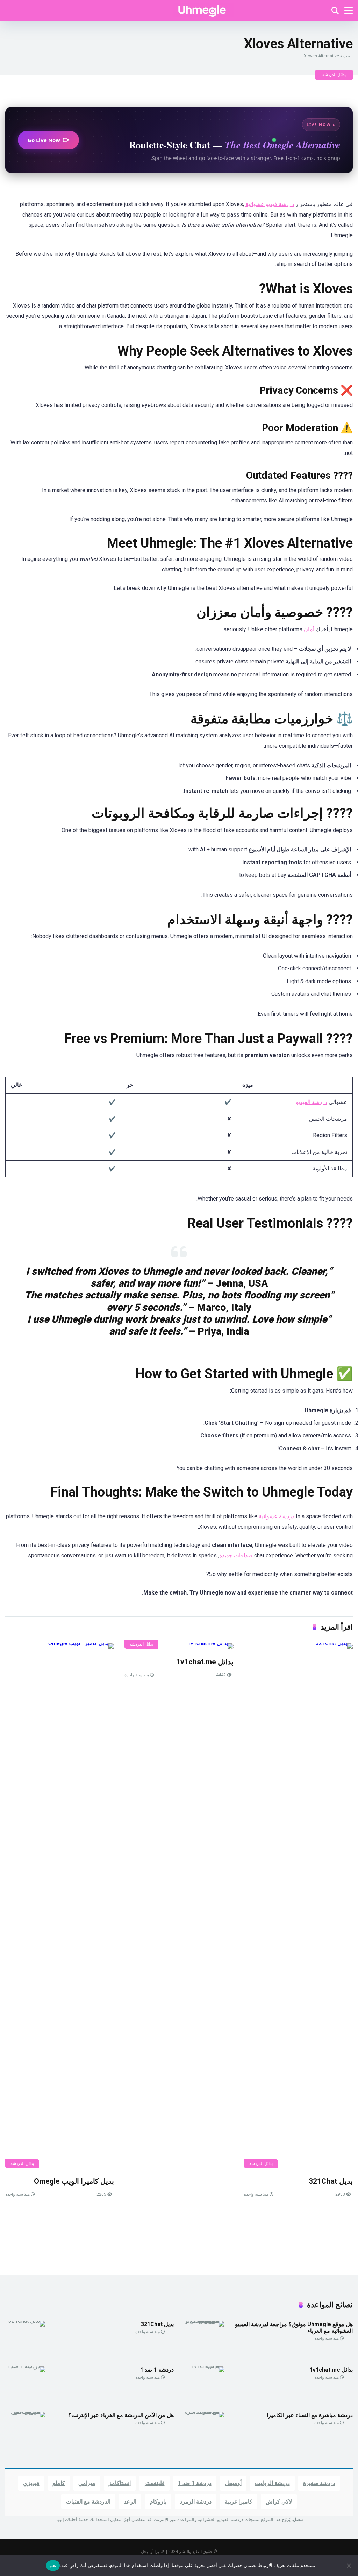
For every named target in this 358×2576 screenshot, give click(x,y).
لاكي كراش (279, 2502)
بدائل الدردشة (334, 75)
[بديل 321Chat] (298, 1906)
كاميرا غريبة (239, 2502)
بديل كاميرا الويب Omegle (74, 2181)
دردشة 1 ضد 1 (157, 2370)
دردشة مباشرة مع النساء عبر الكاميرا (310, 2415)
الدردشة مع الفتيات (88, 2502)
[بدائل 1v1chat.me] (179, 1646)
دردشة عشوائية (277, 1516)
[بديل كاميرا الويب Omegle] (60, 1906)
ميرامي (87, 2483)
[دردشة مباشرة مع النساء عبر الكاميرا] (204, 2412)
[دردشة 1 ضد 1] (25, 2366)
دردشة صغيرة (319, 2483)
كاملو (59, 2483)
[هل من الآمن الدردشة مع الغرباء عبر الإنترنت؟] (25, 2412)
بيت (347, 56)
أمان (309, 629)
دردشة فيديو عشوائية (270, 204)
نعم (53, 2565)
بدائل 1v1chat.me (205, 1662)
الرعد (130, 2502)
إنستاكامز (120, 2483)
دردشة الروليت (272, 2483)
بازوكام (158, 2502)
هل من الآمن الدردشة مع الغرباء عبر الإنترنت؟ (121, 2415)
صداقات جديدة (236, 1556)
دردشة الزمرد (196, 2502)
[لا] (349, 2566)
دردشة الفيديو (312, 1102)
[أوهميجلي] (203, 10)
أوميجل (233, 2483)
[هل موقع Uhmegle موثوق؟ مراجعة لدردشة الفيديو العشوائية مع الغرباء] (204, 2321)
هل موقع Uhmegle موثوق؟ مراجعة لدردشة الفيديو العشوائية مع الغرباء (294, 2328)
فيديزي (31, 2483)
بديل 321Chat (331, 2181)
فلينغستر (154, 2483)
